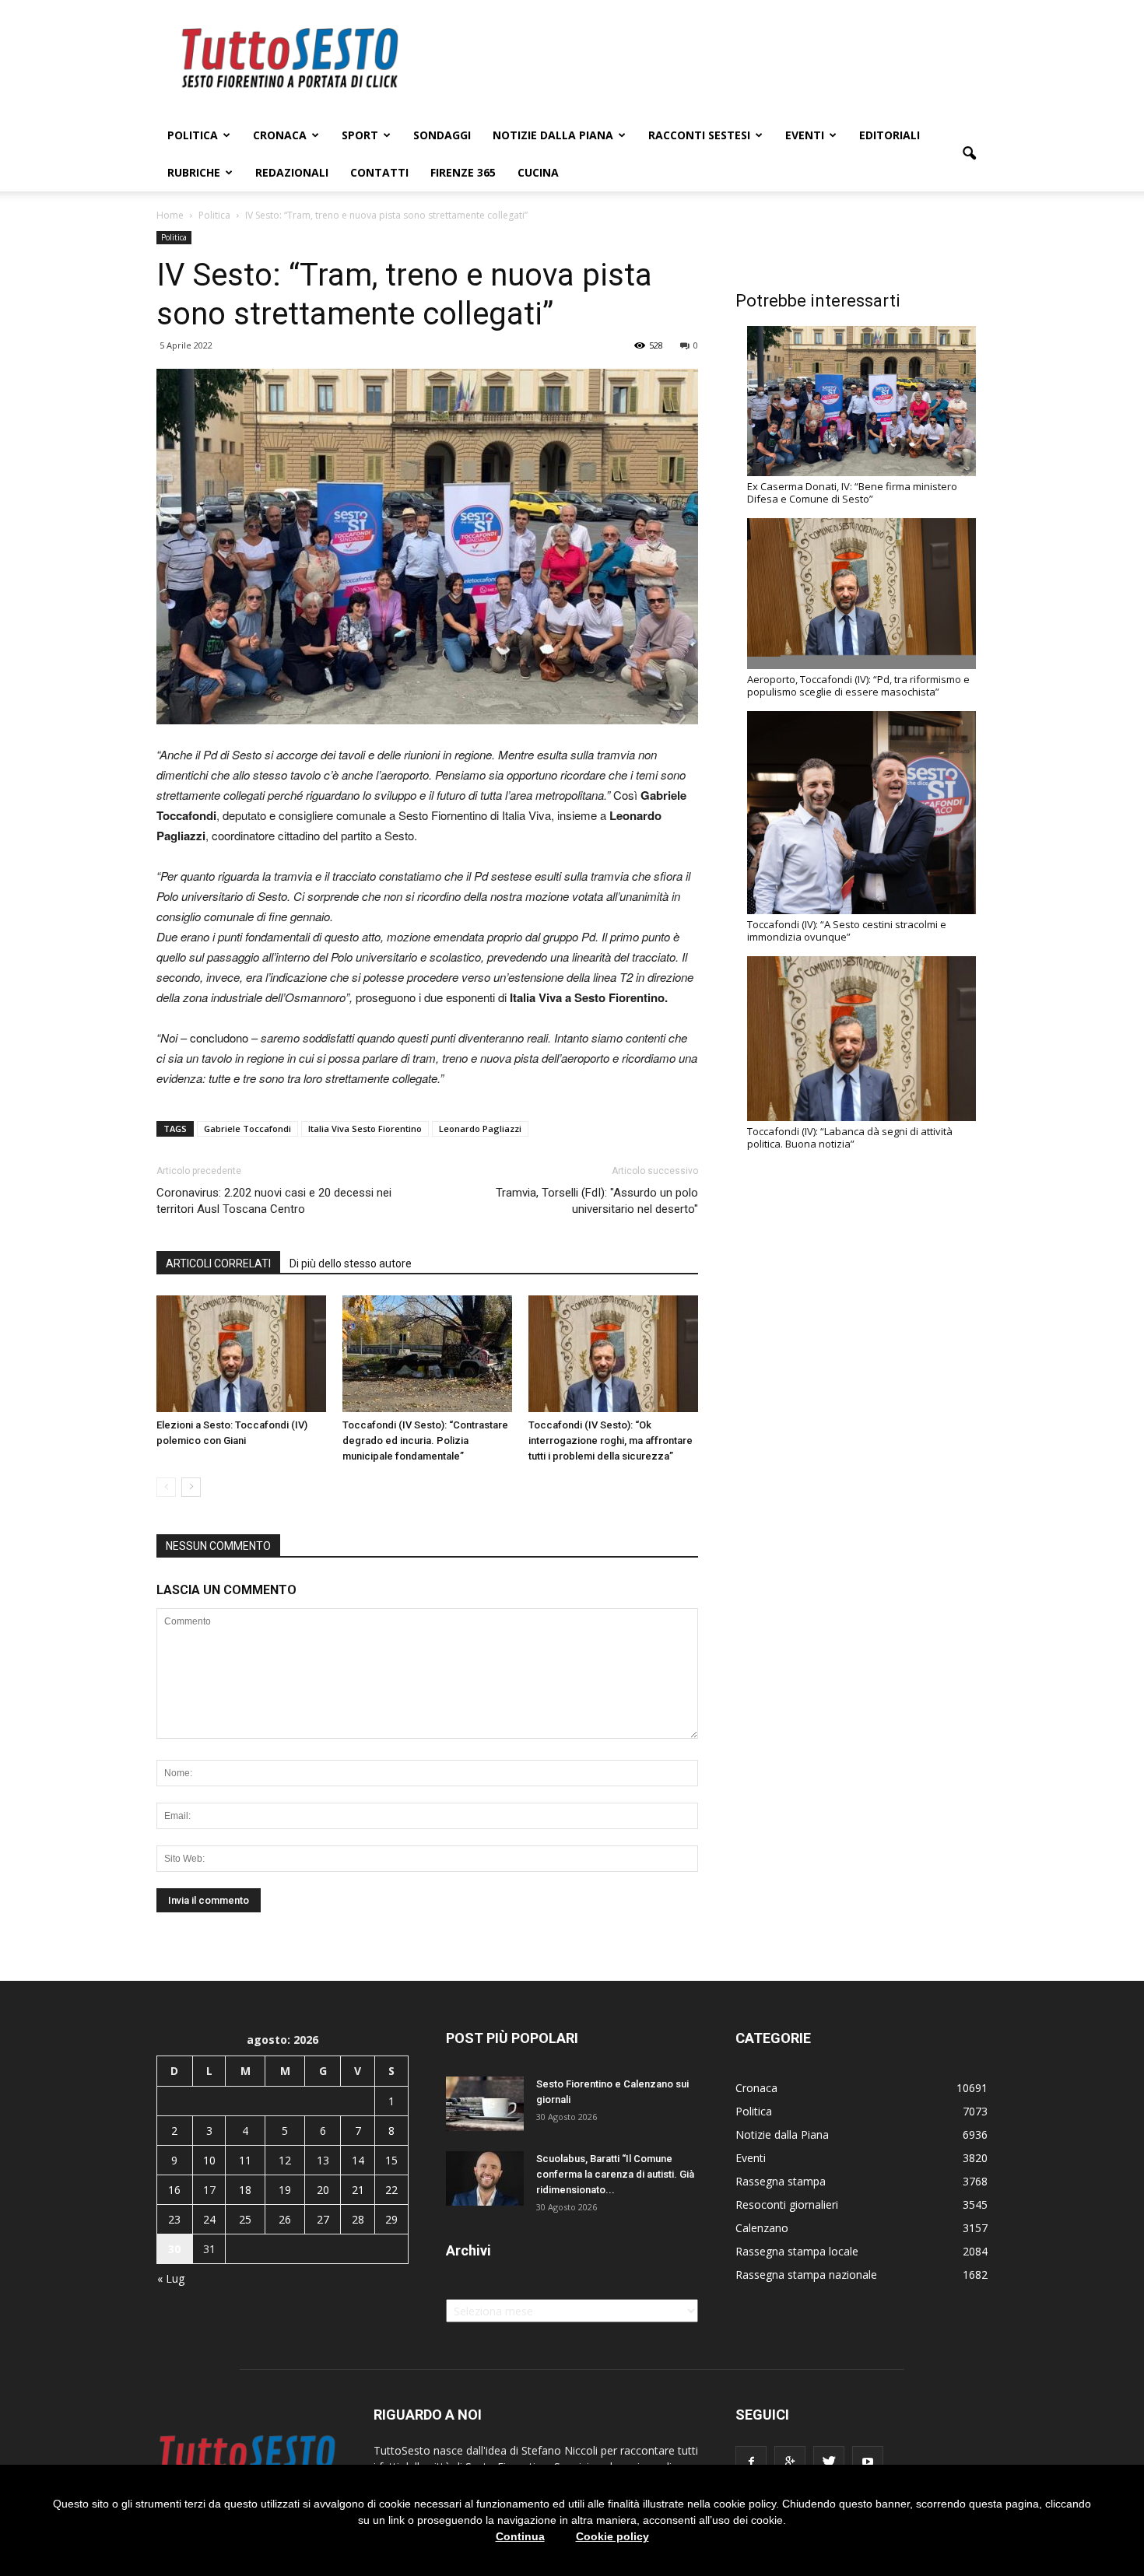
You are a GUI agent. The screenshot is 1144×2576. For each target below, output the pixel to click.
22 (391, 2190)
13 (323, 2160)
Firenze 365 (463, 172)
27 (323, 2219)
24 (209, 2219)
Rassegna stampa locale (797, 2251)
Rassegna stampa (781, 2181)
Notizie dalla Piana (553, 135)
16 (174, 2190)
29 (391, 2219)
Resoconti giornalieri (787, 2204)
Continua (520, 2536)
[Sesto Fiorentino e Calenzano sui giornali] (485, 2104)
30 (174, 2249)
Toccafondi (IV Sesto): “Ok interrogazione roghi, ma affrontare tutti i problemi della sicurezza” (611, 1440)
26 (285, 2219)
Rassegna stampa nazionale (806, 2275)
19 (285, 2190)
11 (245, 2160)
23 (174, 2219)
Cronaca (280, 135)
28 (358, 2219)
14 (358, 2160)
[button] (969, 154)
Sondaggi (442, 135)
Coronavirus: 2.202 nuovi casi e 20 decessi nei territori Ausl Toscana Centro (274, 1201)
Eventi (805, 135)
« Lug (171, 2278)
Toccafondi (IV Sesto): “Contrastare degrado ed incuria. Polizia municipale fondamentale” (425, 1440)
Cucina (538, 172)
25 (245, 2219)
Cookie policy (612, 2536)
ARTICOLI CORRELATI (218, 1263)
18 (245, 2190)
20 (323, 2190)
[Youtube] (868, 2462)
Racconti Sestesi (699, 135)
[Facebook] (751, 2462)
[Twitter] (829, 2462)
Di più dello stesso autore (351, 1263)
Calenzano (762, 2228)
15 (391, 2160)
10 (209, 2160)
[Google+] (790, 2462)
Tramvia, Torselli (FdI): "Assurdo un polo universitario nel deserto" (597, 1201)
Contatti (379, 172)
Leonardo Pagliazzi (480, 1129)
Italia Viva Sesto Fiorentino (365, 1129)
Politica (193, 135)
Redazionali (292, 172)
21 (358, 2190)
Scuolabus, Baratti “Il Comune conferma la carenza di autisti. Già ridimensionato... (615, 2174)
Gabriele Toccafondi (247, 1129)
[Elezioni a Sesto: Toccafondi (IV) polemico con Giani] (241, 1354)
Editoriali (890, 135)
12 (285, 2160)
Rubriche (194, 172)
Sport (360, 135)
